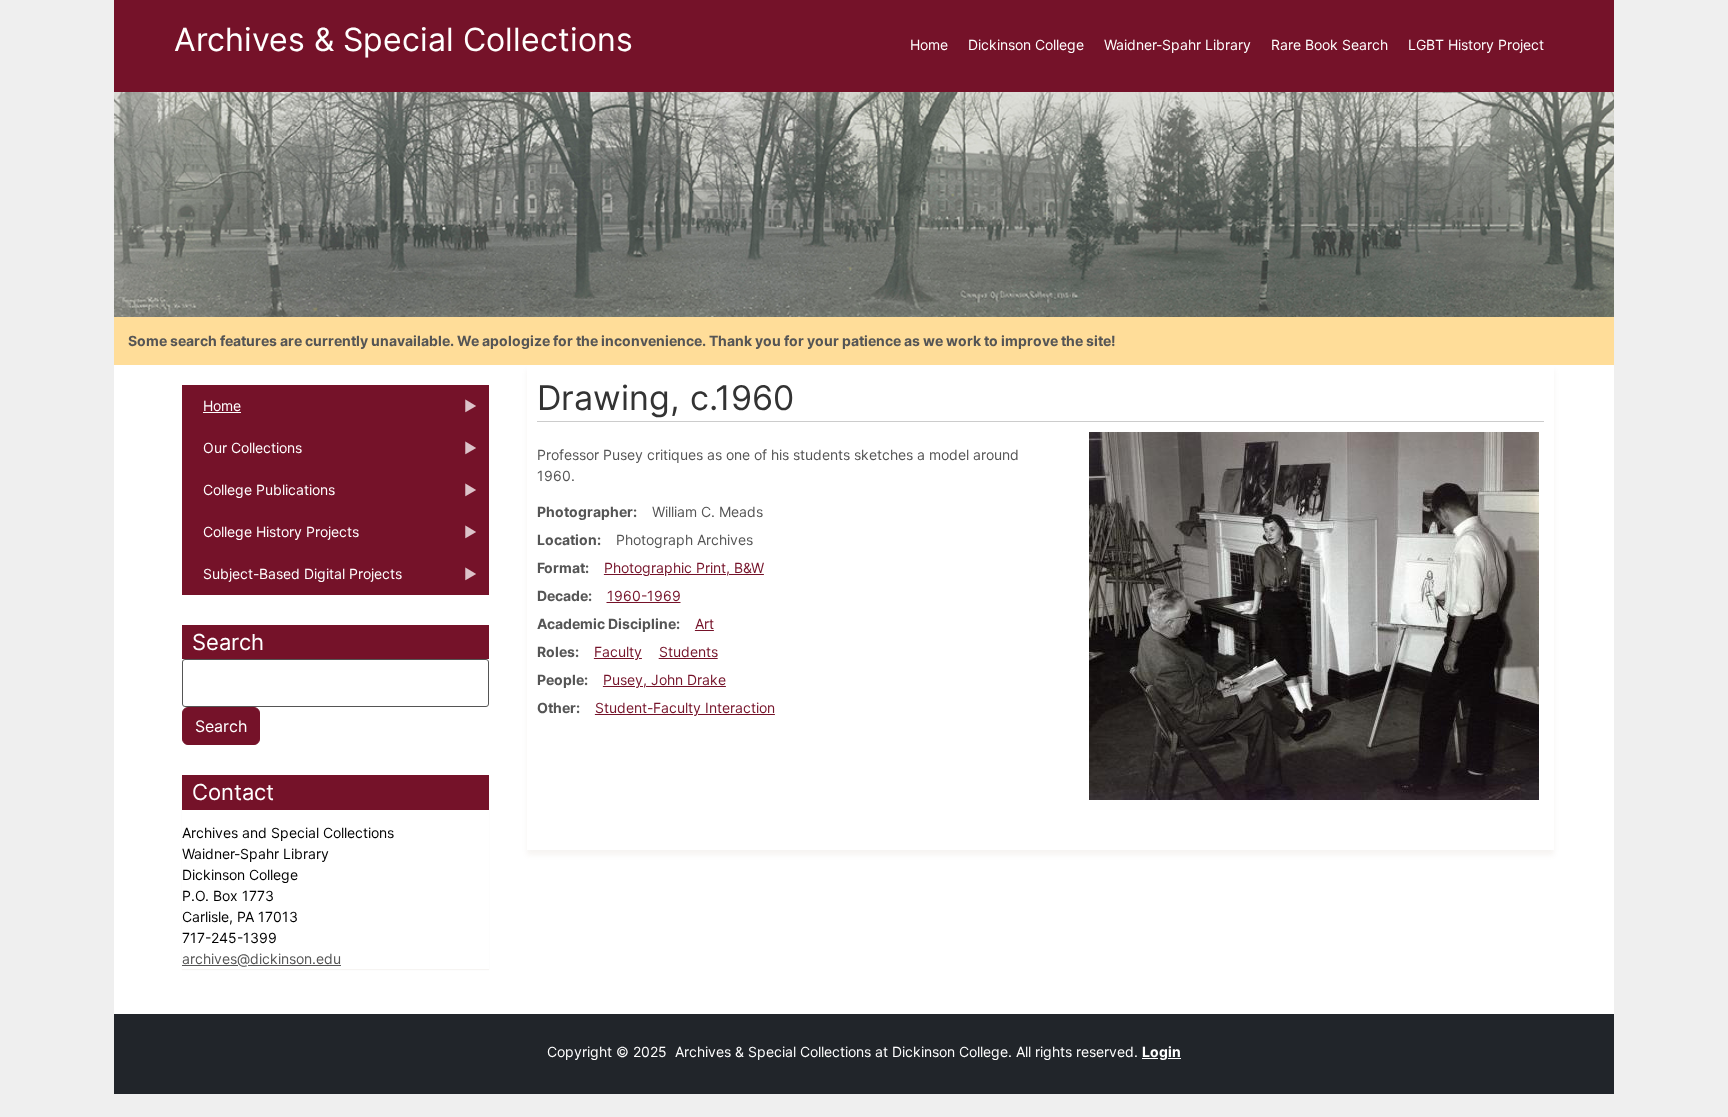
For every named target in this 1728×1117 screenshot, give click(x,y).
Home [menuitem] (929, 44)
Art (704, 623)
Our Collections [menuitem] (242, 454)
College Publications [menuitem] (258, 496)
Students (688, 651)
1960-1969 (644, 595)
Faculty (618, 651)
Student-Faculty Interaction (685, 707)
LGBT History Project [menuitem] (1476, 44)
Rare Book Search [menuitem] (1329, 44)
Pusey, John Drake (664, 679)
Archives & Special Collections (403, 39)
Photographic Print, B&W (684, 567)
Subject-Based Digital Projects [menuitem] (292, 580)
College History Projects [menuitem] (270, 538)
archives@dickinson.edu (261, 958)
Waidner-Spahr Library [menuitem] (1177, 44)
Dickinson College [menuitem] (1026, 44)
